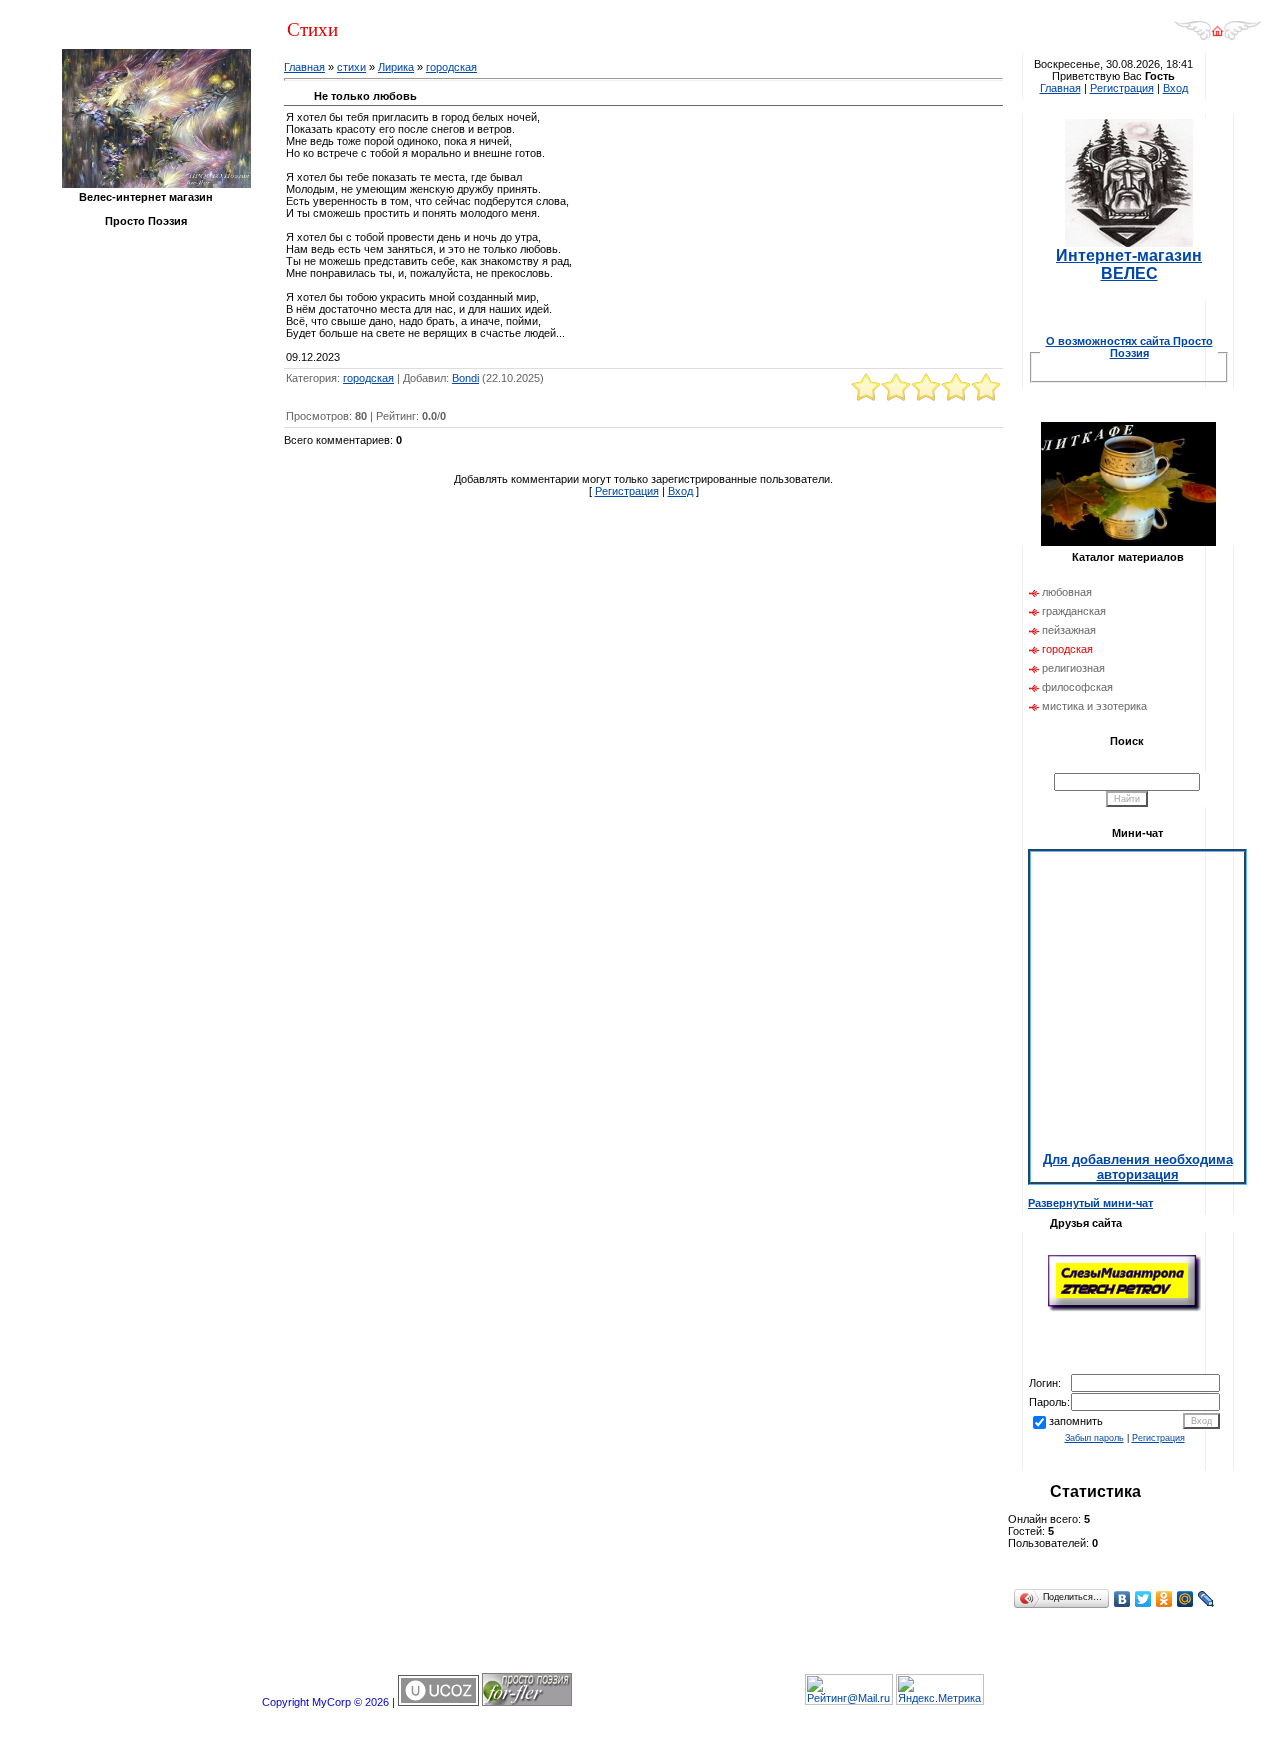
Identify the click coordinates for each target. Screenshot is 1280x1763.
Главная (304, 67)
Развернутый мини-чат (1090, 1203)
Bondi (465, 378)
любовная (1067, 592)
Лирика (396, 67)
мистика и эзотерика (1094, 706)
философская (1077, 687)
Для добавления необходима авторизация (1138, 1167)
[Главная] (1217, 37)
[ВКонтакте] (1122, 1599)
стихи (351, 67)
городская (451, 67)
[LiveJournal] (1206, 1599)
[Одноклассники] (1164, 1599)
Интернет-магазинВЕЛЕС (1129, 264)
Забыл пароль (1094, 1438)
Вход (680, 491)
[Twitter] (1143, 1599)
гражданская (1074, 611)
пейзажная (1069, 630)
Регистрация (627, 491)
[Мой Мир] (1185, 1599)
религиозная (1073, 668)
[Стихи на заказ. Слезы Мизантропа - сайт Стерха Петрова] (1124, 1309)
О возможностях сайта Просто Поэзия (1129, 347)
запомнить (1076, 1421)
